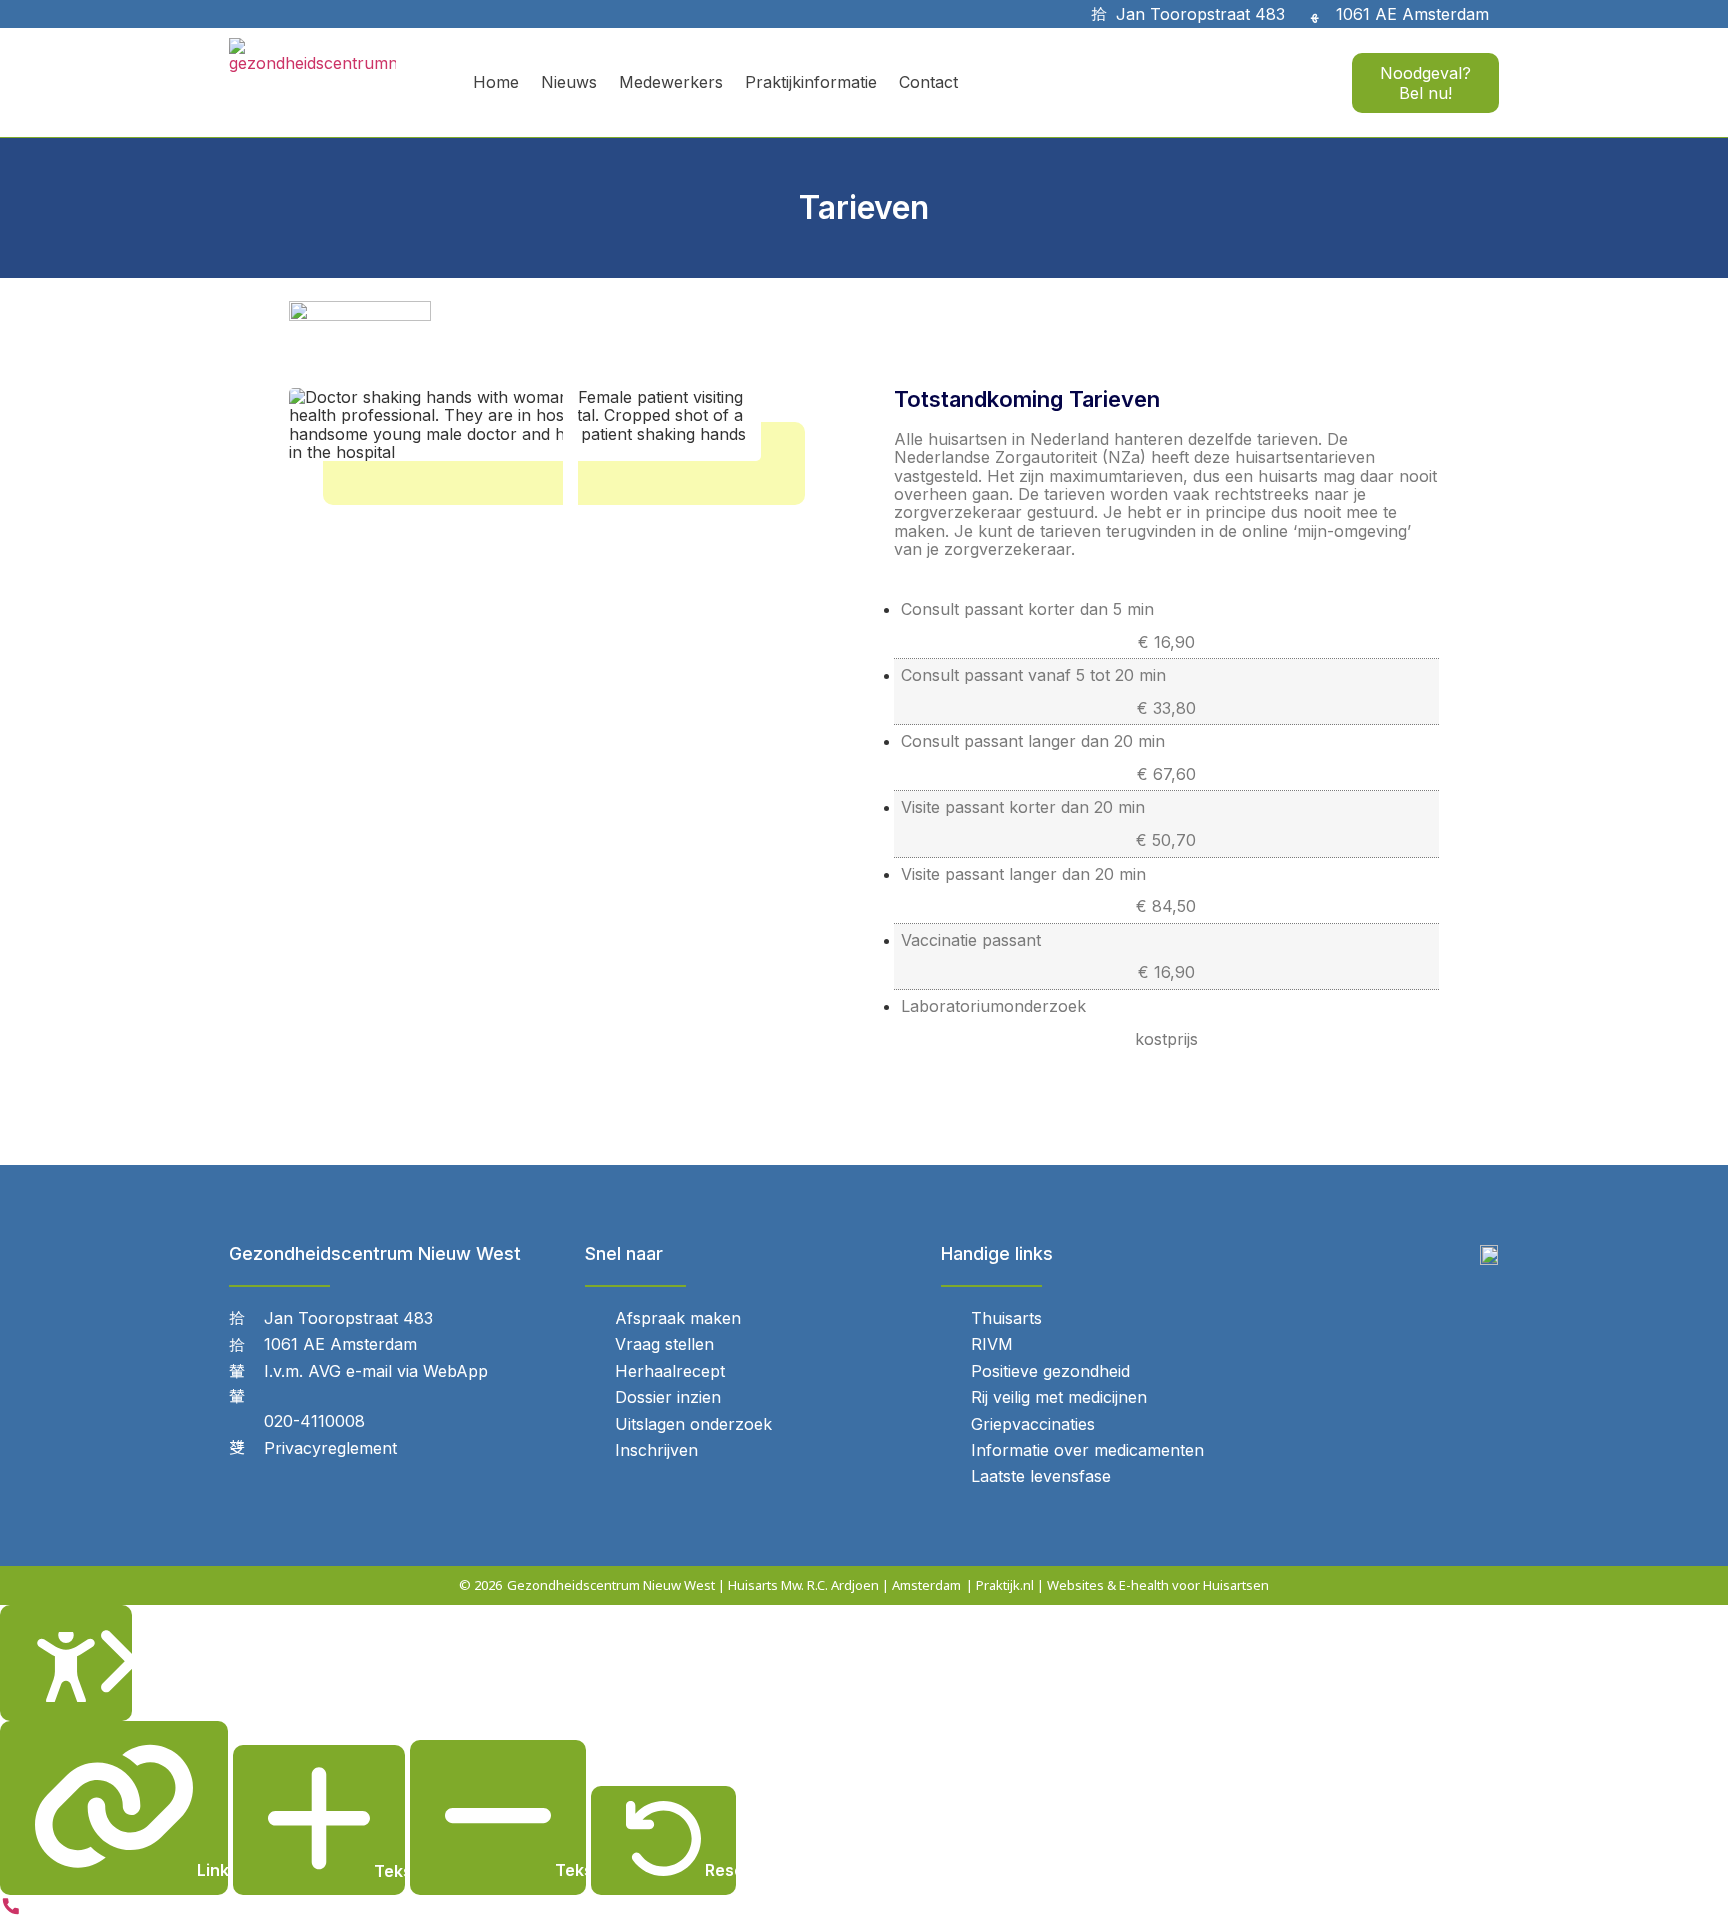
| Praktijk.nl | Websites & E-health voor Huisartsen (1117, 1585)
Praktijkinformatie (811, 82)
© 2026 (480, 1585)
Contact (928, 82)
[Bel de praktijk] (11, 1911)
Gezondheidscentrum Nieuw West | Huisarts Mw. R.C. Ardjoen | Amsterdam (734, 1585)
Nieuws (569, 82)
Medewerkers (671, 82)
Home (496, 82)
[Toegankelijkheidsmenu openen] (66, 1663)
